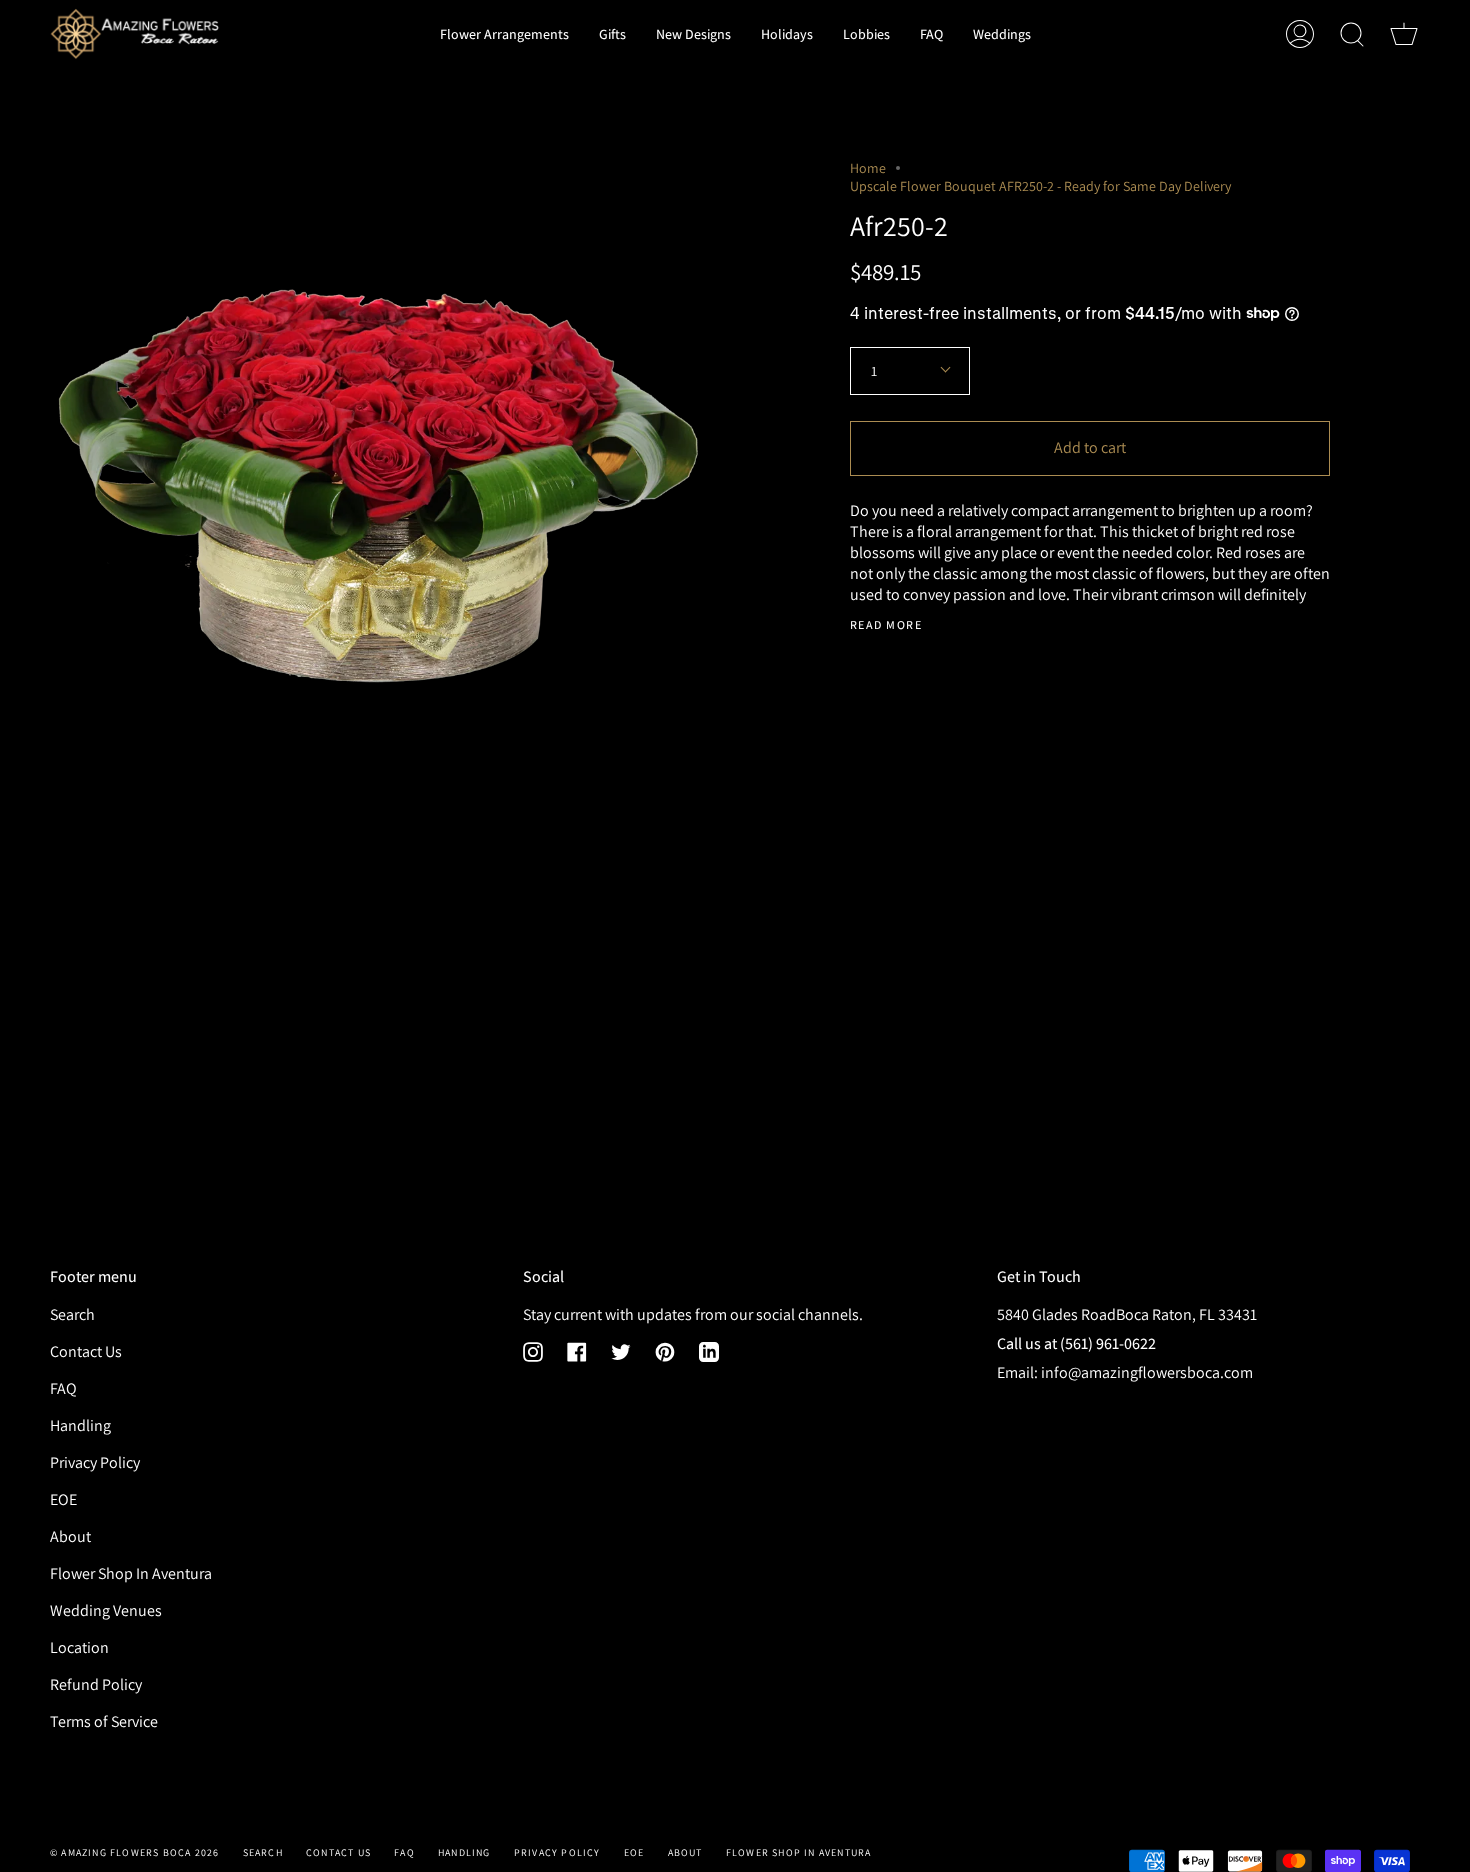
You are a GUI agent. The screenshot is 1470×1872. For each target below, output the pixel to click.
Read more (886, 625)
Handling (80, 1425)
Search (72, 1314)
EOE (63, 1499)
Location (79, 1647)
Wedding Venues (106, 1610)
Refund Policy (96, 1684)
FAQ (63, 1388)
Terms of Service (104, 1721)
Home (868, 168)
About (70, 1536)
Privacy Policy (95, 1462)
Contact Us (86, 1351)
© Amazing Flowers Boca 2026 (134, 1852)
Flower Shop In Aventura (131, 1573)
